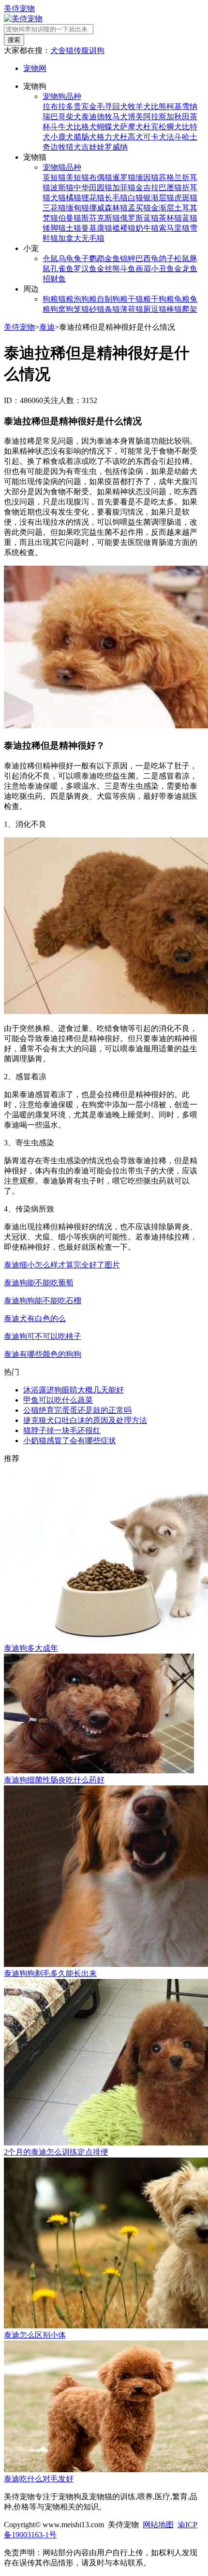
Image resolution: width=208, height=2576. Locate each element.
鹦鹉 (97, 258)
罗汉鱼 (85, 269)
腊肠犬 (85, 137)
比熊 (159, 106)
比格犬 (85, 127)
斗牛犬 (62, 127)
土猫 (74, 228)
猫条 (104, 309)
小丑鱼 (163, 269)
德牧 (104, 117)
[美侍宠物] (23, 19)
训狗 (97, 50)
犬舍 (58, 50)
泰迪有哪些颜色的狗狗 (43, 1354)
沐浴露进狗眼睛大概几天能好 (74, 1390)
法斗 (174, 137)
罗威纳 (116, 147)
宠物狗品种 (62, 96)
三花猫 (54, 208)
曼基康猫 (97, 228)
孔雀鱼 (62, 269)
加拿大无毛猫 (81, 238)
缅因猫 (147, 177)
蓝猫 (190, 218)
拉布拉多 (58, 106)
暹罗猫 (124, 177)
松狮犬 (170, 127)
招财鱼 (54, 279)
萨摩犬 (132, 127)
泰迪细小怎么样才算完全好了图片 (62, 1265)
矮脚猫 (54, 228)
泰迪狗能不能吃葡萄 (39, 1283)
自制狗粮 (112, 299)
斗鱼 (128, 269)
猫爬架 (186, 309)
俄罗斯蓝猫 (139, 218)
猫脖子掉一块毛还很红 (62, 1430)
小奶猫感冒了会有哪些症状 (70, 1441)
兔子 (81, 258)
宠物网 (35, 68)
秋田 (182, 117)
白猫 (135, 198)
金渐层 (163, 208)
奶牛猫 (147, 228)
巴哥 (58, 117)
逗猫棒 (163, 309)
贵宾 (81, 106)
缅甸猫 (77, 208)
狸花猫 (93, 198)
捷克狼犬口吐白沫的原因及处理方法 (85, 1420)
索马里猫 (174, 228)
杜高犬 (132, 137)
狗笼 (74, 309)
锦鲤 (128, 258)
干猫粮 (139, 299)
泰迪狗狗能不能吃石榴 (43, 1301)
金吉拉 (147, 188)
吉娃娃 (93, 147)
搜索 (14, 40)
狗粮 (50, 299)
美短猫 (77, 177)
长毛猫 (116, 198)
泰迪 (89, 117)
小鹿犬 (62, 137)
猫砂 (89, 309)
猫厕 (143, 309)
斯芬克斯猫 (101, 218)
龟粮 (182, 299)
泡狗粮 (85, 299)
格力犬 (108, 137)
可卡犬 (155, 137)
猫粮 (66, 299)
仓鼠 (50, 258)
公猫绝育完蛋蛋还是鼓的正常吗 (77, 1410)
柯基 (174, 106)
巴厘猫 (170, 188)
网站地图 (158, 2525)
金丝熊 (108, 269)
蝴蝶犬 (108, 127)
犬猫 (58, 198)
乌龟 (66, 258)
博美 (135, 117)
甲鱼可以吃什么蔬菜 (58, 1400)
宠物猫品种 (62, 167)
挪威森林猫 (108, 208)
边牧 (58, 147)
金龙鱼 (186, 269)
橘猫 (74, 198)
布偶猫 (101, 177)
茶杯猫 (170, 218)
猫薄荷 (124, 309)
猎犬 (74, 147)
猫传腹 (77, 50)
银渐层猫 (159, 198)
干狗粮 (163, 299)
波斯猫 (62, 188)
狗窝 (58, 309)
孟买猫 (139, 208)
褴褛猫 (124, 228)
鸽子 (166, 258)
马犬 (120, 117)
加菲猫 (124, 188)
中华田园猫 (93, 188)
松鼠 (182, 258)
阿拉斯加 (159, 117)
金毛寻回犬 (108, 106)
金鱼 (112, 258)
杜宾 (151, 127)
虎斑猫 (186, 198)
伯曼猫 (70, 218)
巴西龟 (147, 258)
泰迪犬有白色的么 (35, 1318)
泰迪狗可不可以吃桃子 (43, 1336)
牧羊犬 (139, 106)
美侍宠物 (19, 8)
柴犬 (74, 117)
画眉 (143, 269)
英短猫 (54, 177)
